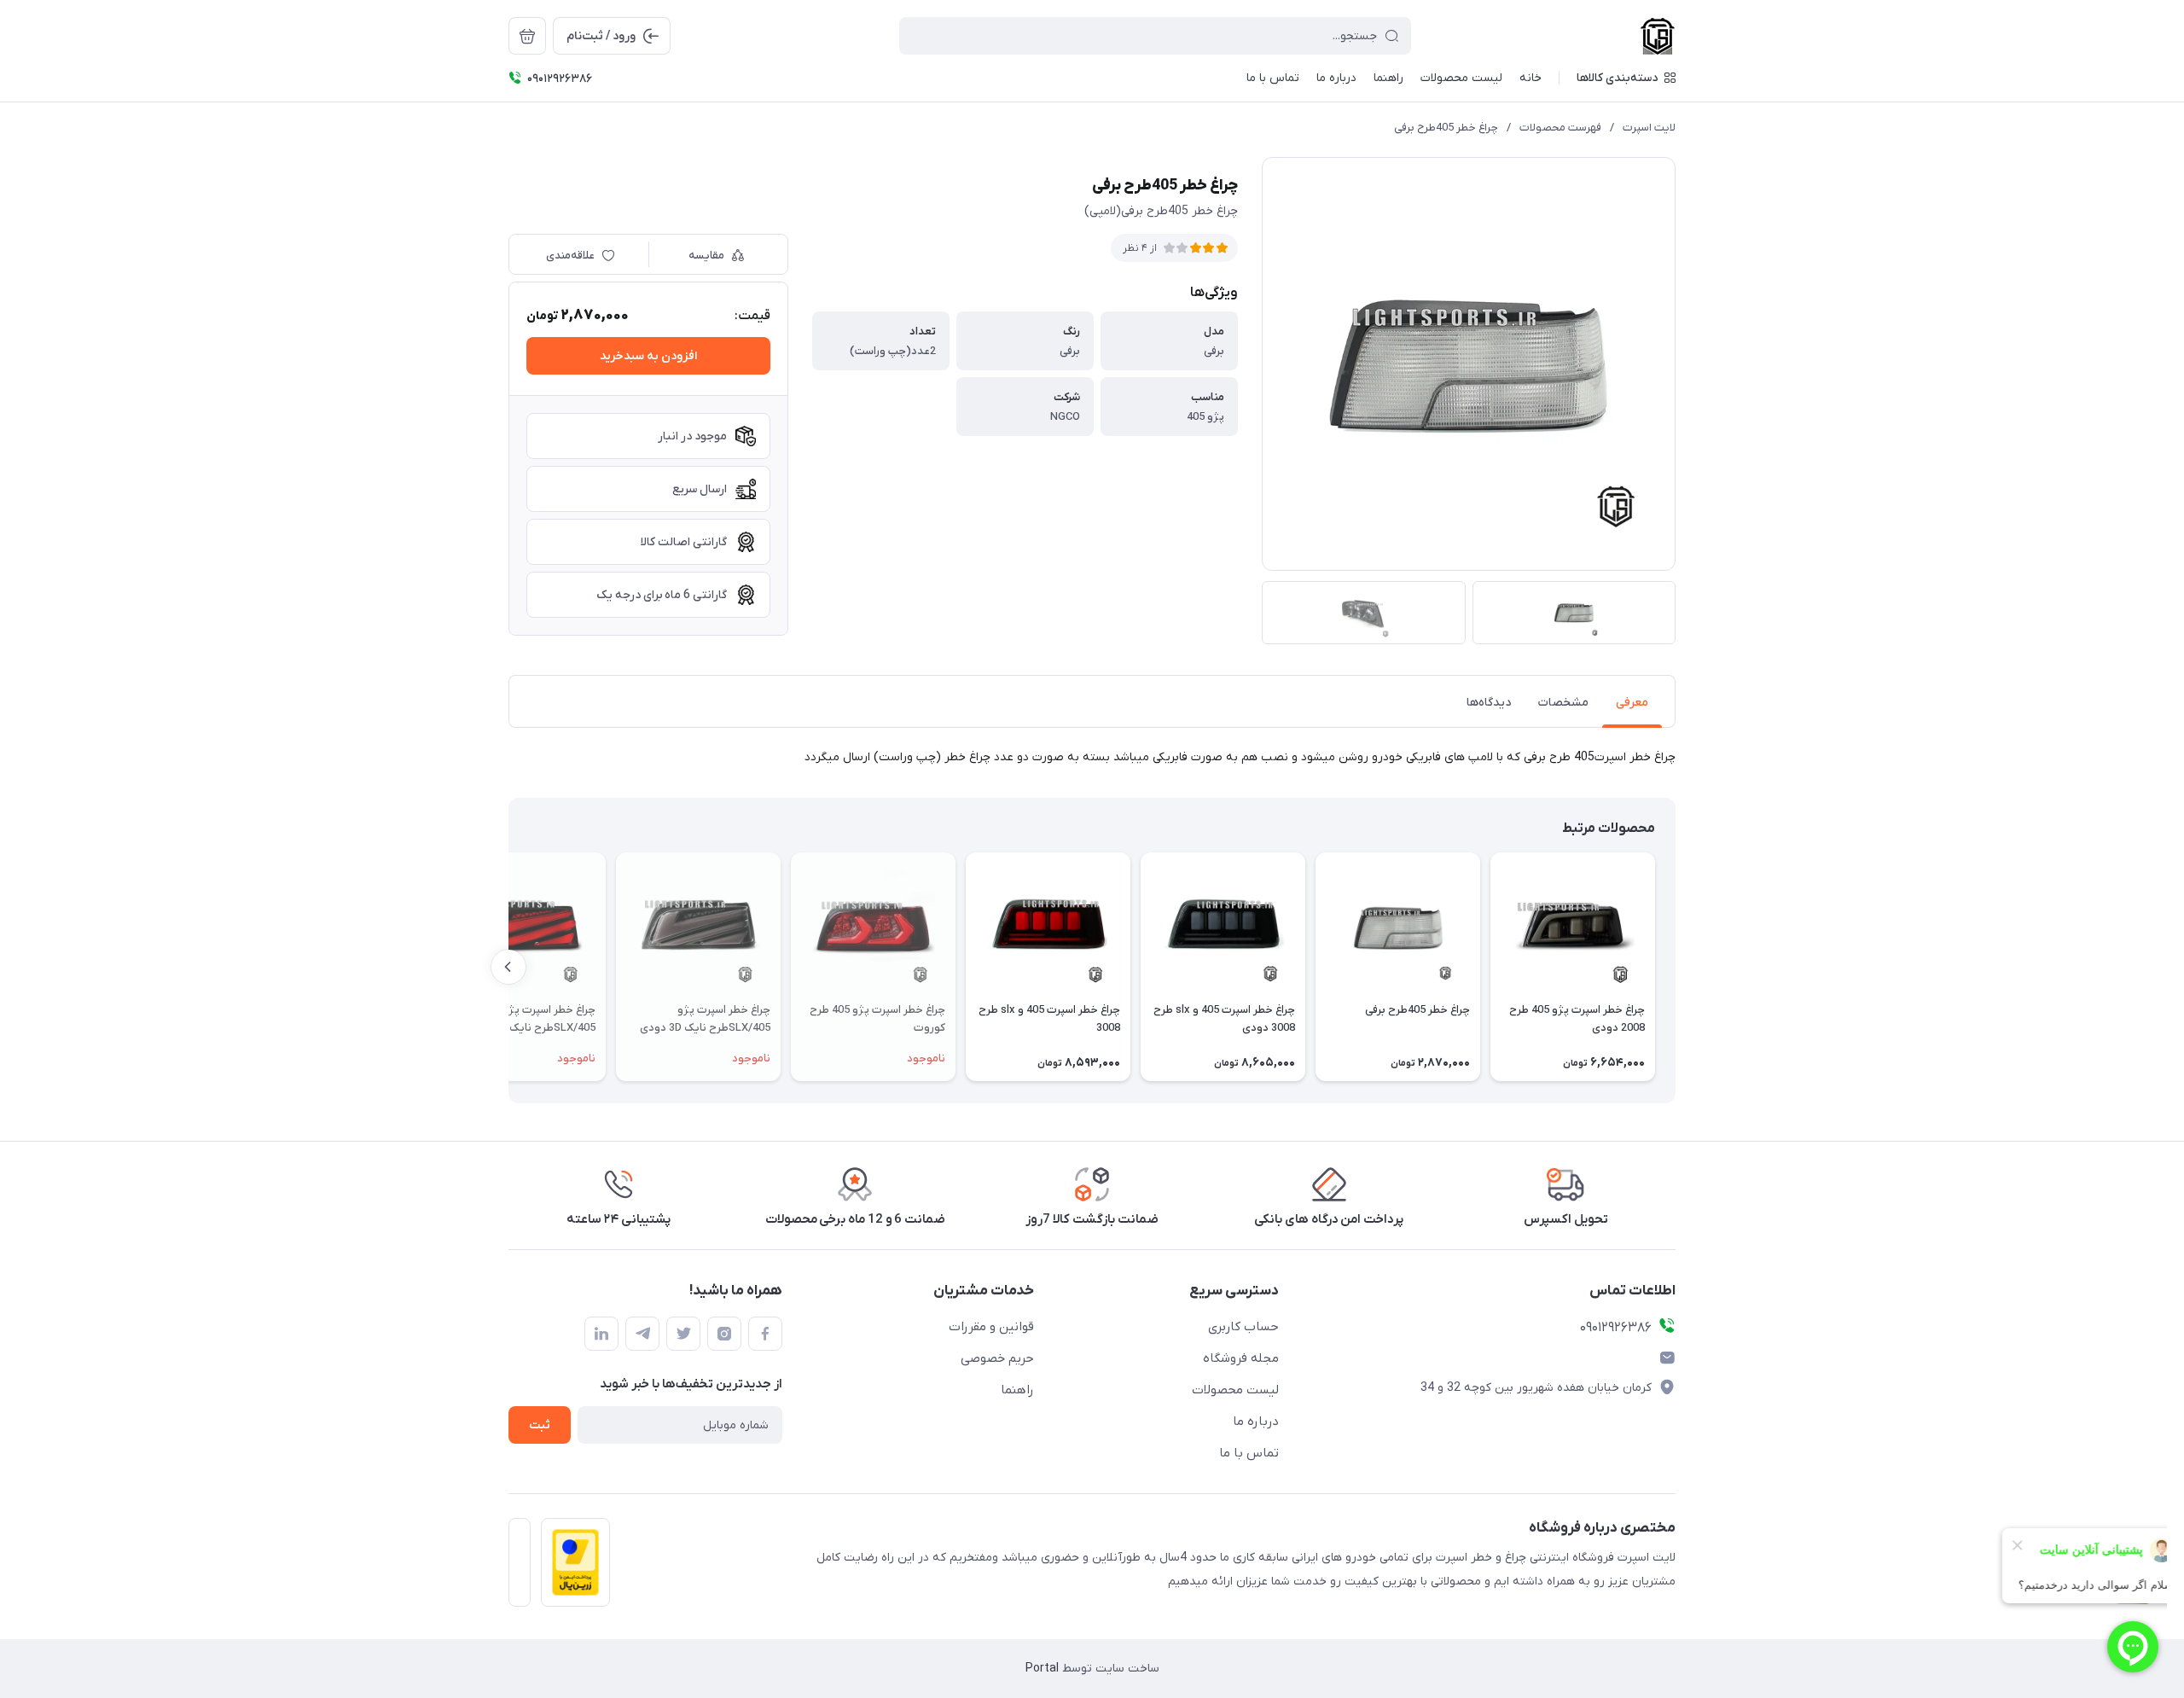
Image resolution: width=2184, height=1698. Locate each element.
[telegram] (642, 1334)
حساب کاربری (1243, 1327)
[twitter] (683, 1334)
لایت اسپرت (1649, 128)
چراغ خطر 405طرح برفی (1446, 128)
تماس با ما (1249, 1453)
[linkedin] (601, 1334)
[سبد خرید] (527, 36)
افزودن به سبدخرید (648, 356)
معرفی (1632, 703)
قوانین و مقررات (991, 1327)
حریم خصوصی (997, 1358)
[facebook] (765, 1334)
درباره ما (1256, 1422)
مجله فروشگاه (1241, 1358)
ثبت (540, 1425)
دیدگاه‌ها (1489, 703)
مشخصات (1563, 703)
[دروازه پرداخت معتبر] (570, 1567)
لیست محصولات (1235, 1390)
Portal (1042, 1669)
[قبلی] (1676, 967)
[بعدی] (508, 967)
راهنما (1017, 1390)
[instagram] (724, 1334)
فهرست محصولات (1560, 128)
